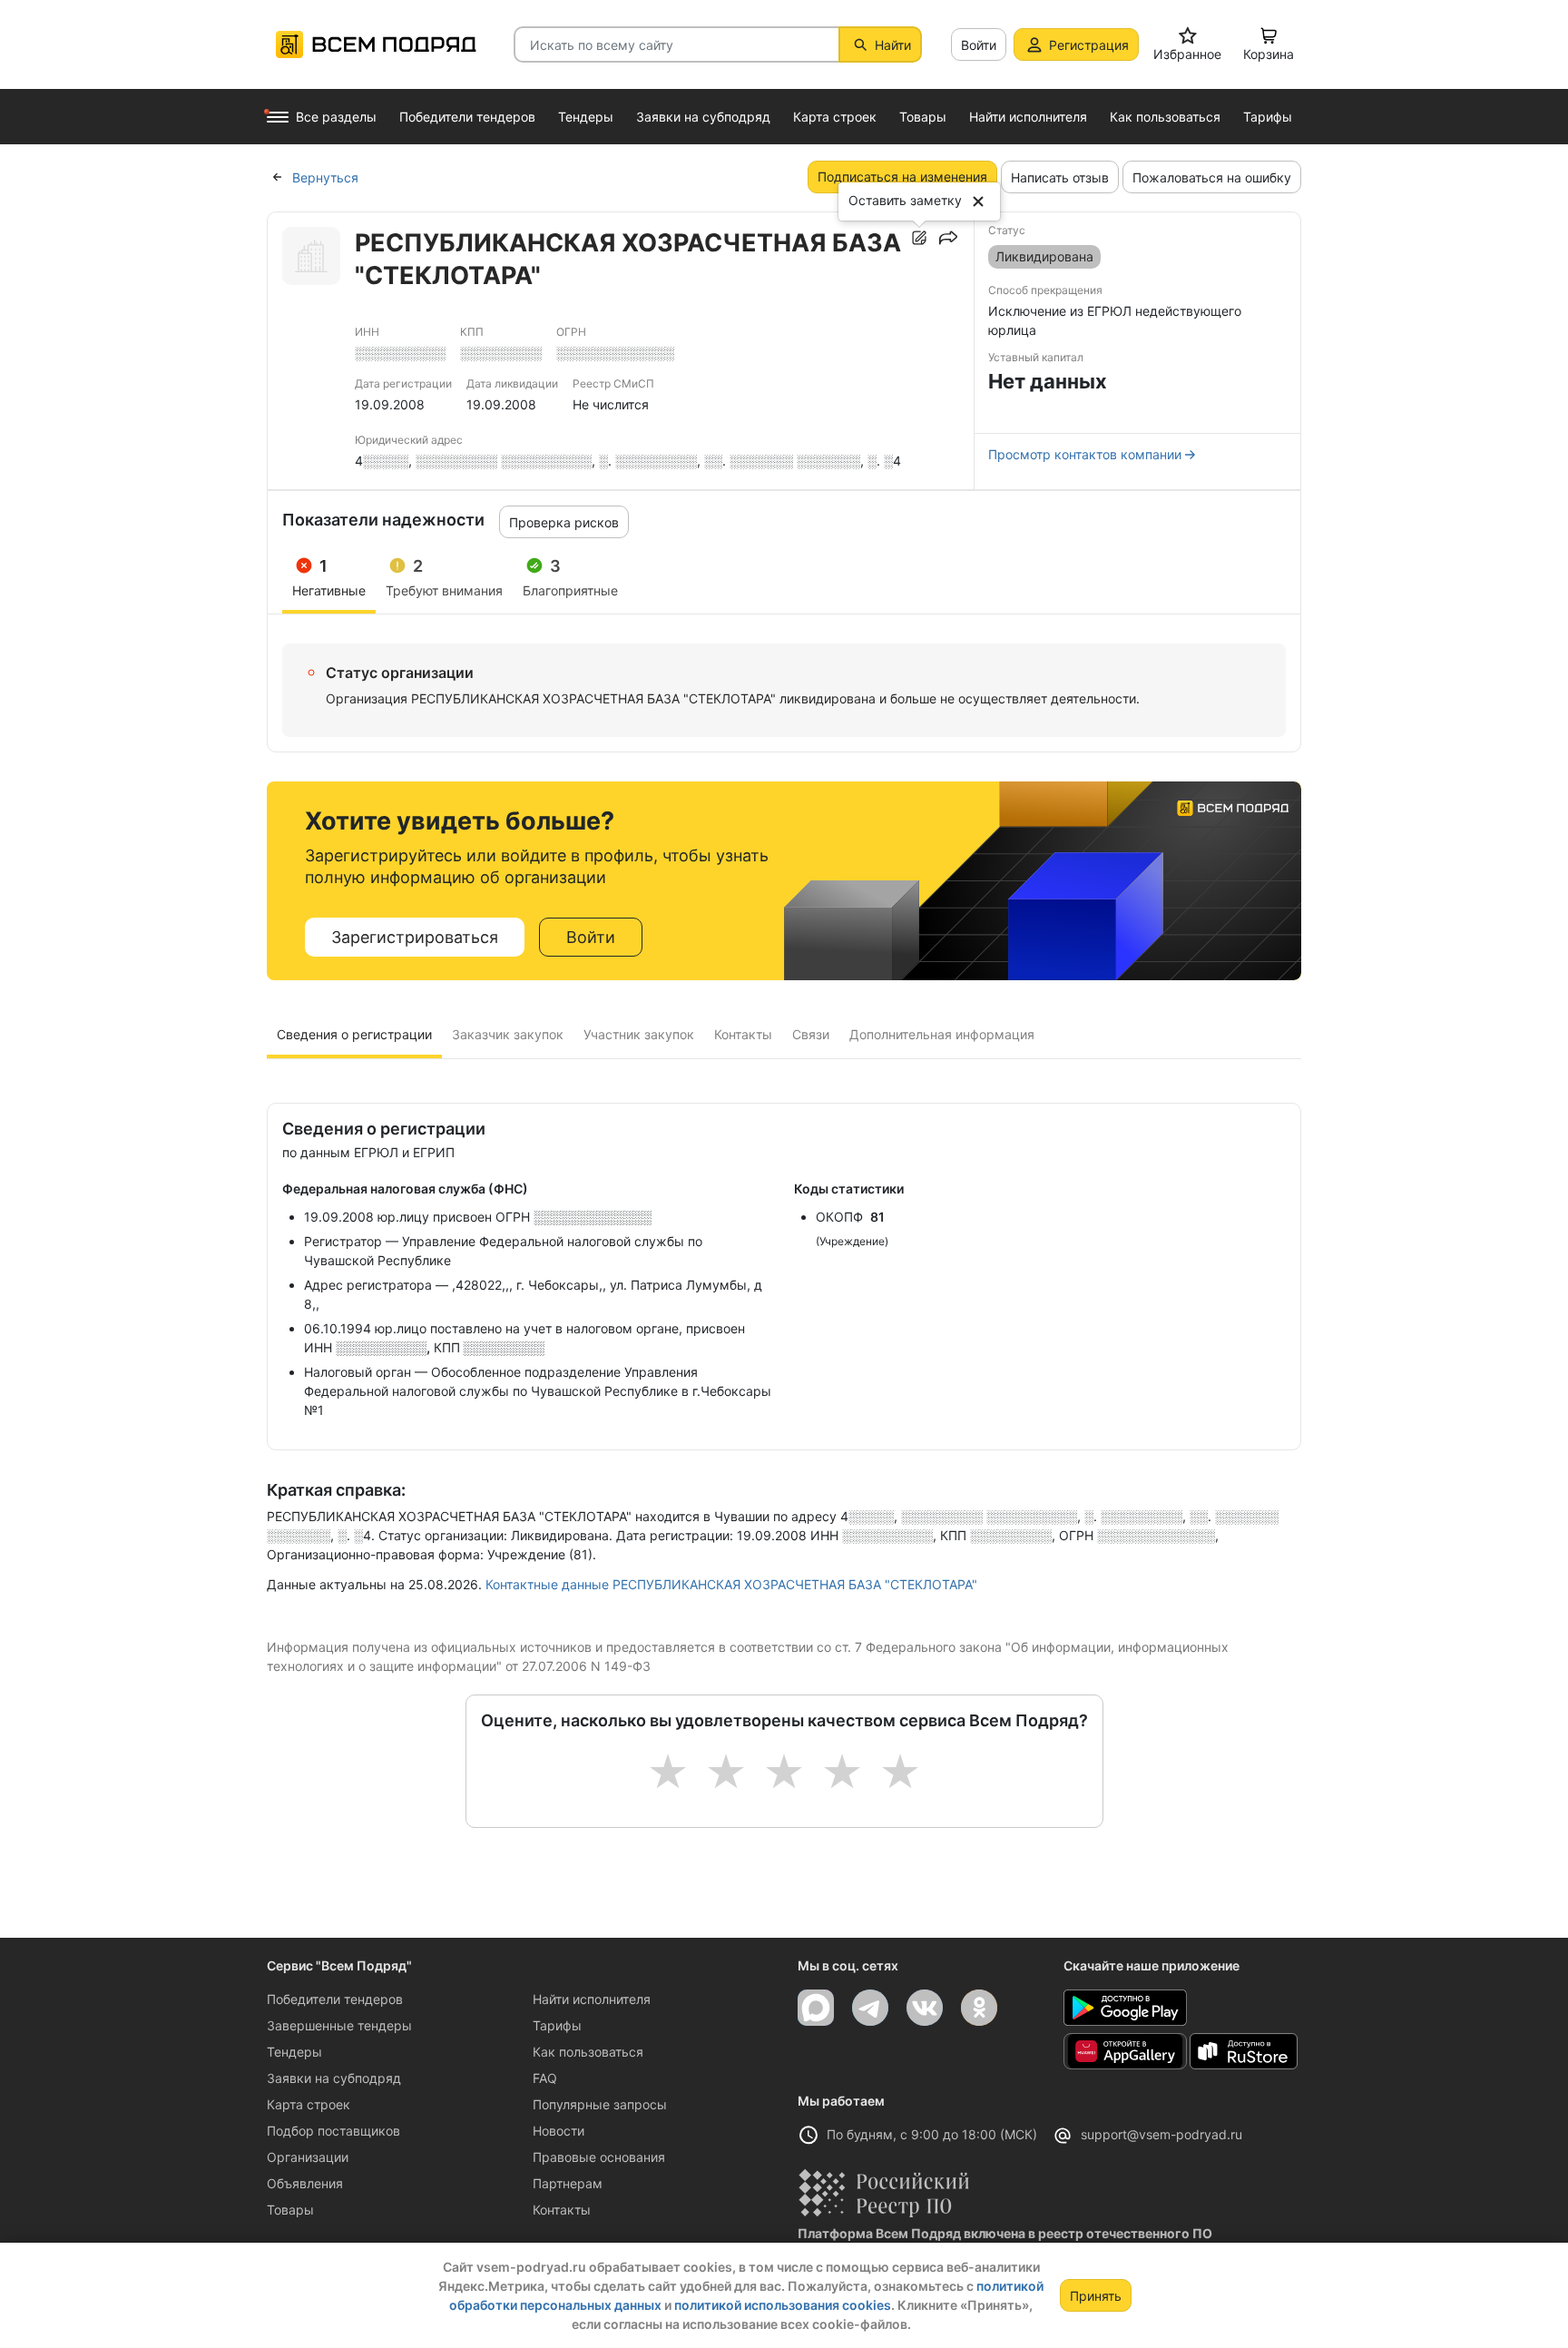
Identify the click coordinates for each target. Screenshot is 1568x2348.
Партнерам (568, 2183)
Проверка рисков (564, 522)
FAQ (545, 2078)
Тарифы (557, 2025)
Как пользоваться (588, 2052)
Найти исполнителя (592, 1999)
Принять (1096, 2296)
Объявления (305, 2183)
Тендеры (294, 2052)
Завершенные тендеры (339, 2025)
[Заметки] (919, 238)
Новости (559, 2131)
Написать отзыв (1060, 177)
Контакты (562, 2210)
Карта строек (309, 2104)
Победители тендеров (335, 1999)
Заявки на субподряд (334, 2078)
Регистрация (1089, 45)
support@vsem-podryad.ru (1161, 2134)
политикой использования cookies (783, 2305)
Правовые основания (599, 2157)
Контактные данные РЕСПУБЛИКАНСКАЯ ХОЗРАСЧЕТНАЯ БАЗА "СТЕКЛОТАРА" (731, 1584)
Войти (979, 45)
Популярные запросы (600, 2104)
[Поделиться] (948, 238)
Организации (308, 2157)
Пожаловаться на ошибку (1212, 177)
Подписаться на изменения (902, 177)
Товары (290, 2210)
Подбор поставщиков (333, 2131)
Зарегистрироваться (415, 937)
